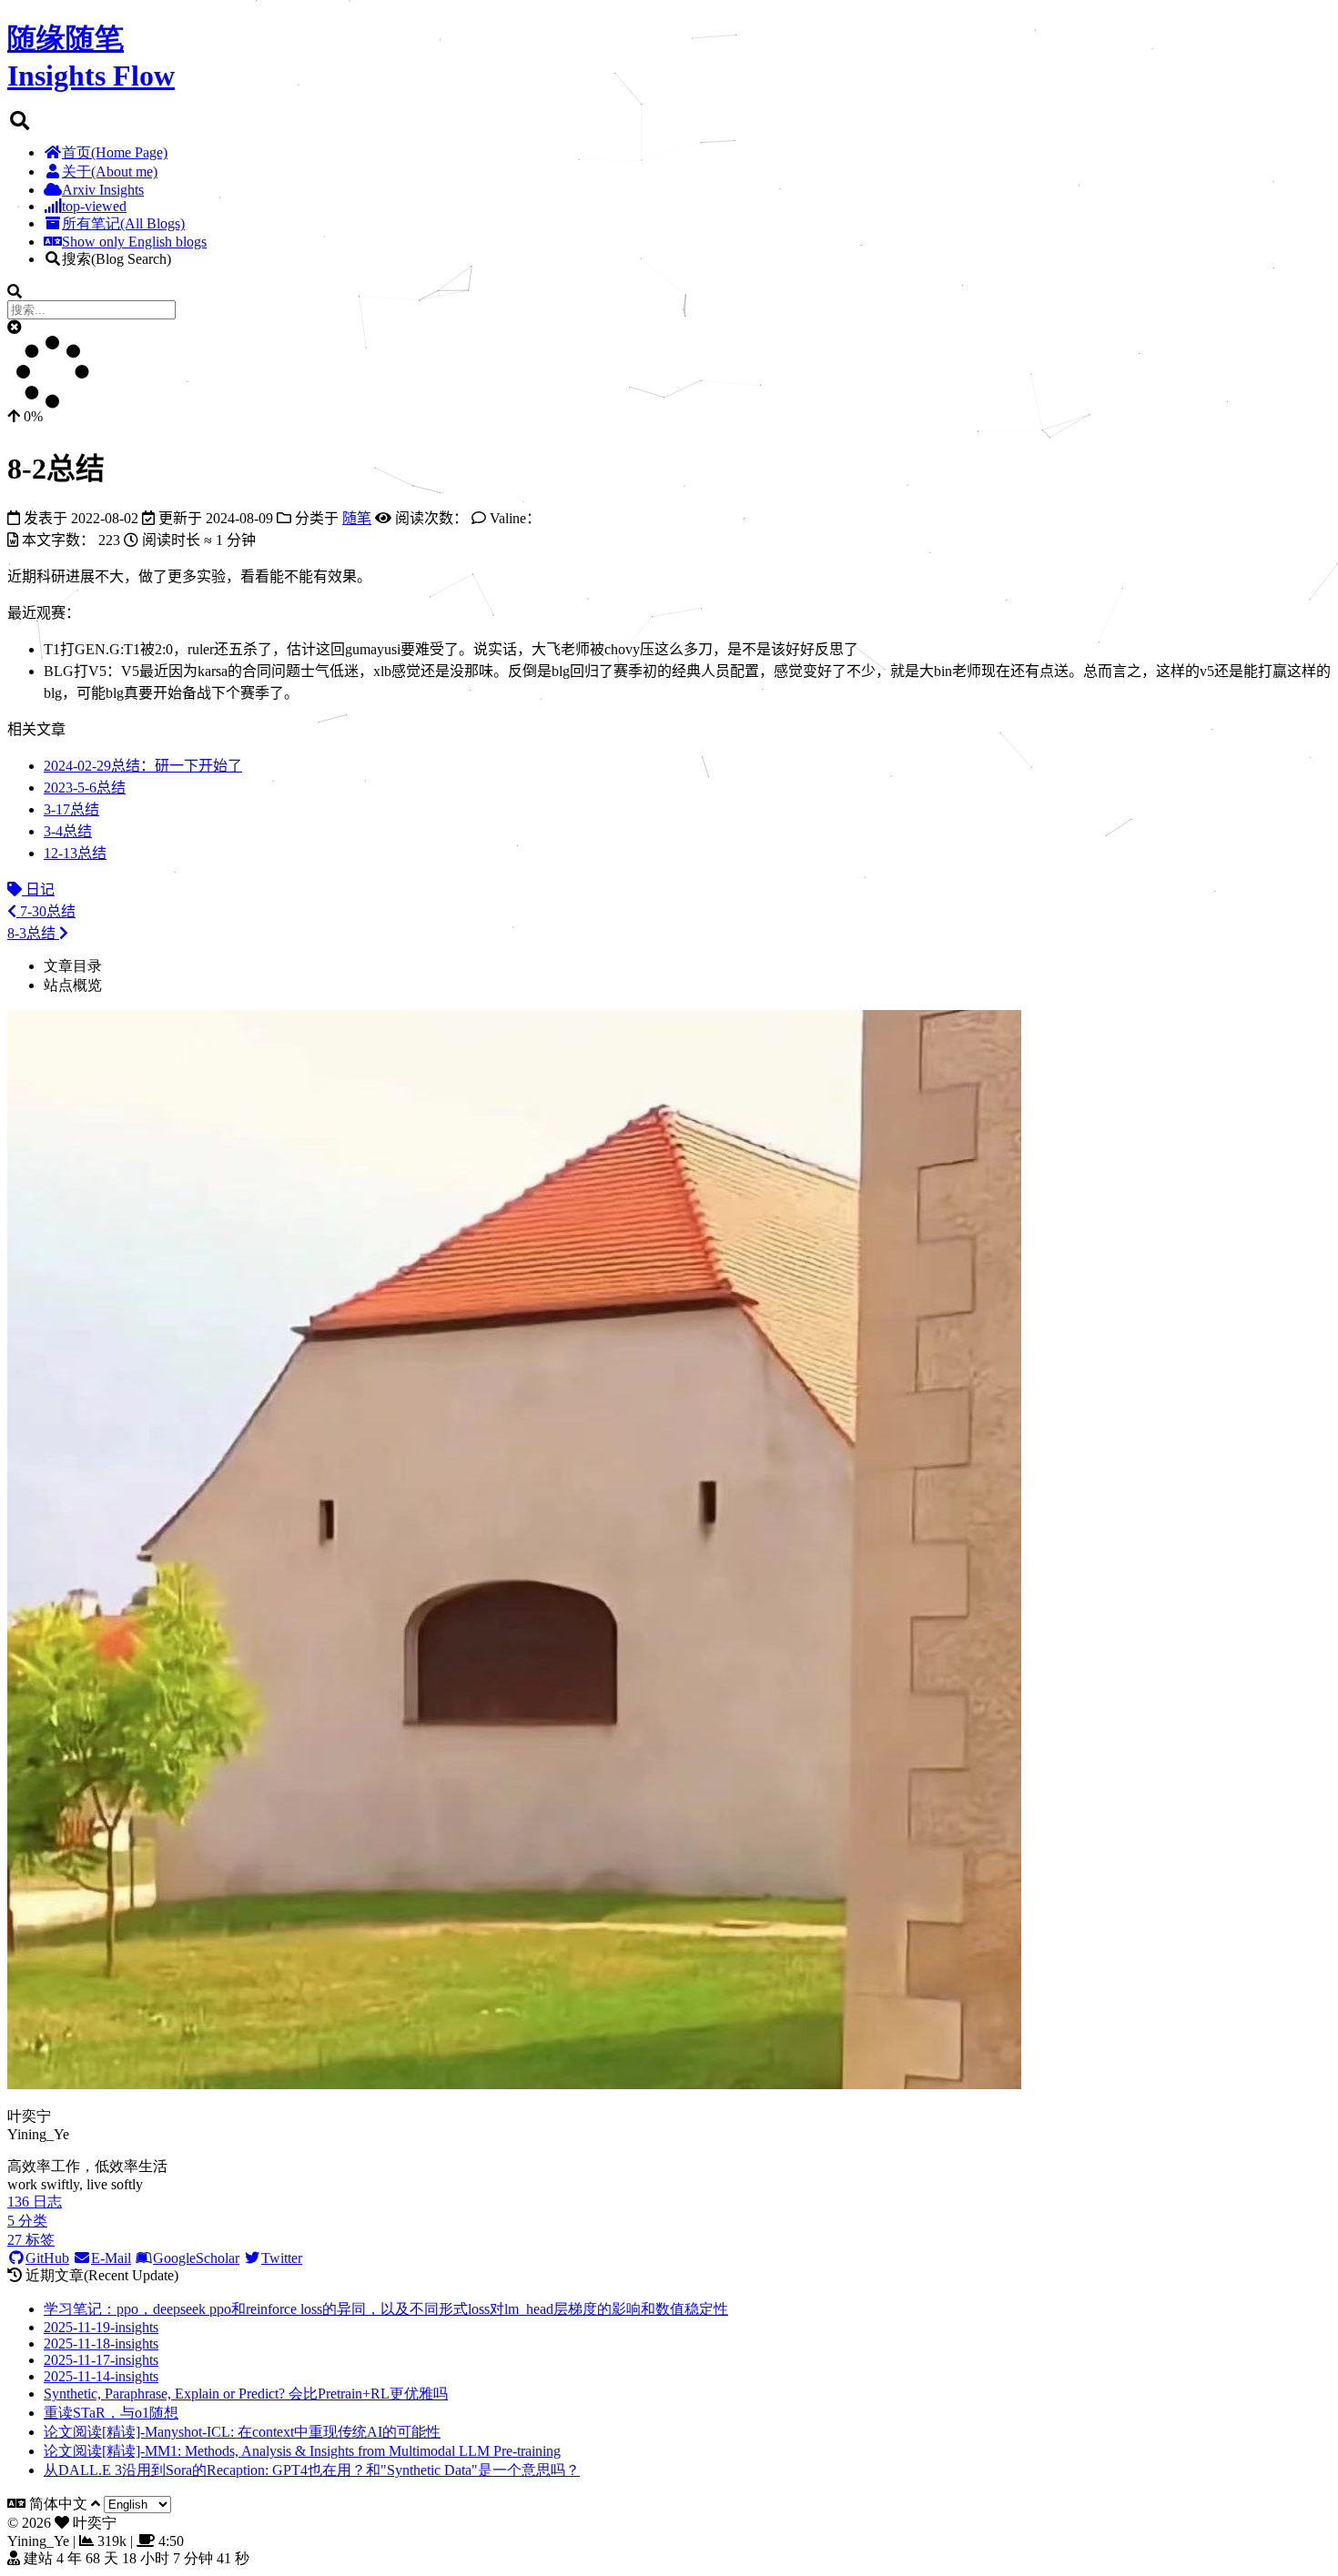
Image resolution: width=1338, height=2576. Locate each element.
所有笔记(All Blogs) (123, 223)
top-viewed (94, 206)
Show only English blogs (134, 242)
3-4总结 (68, 831)
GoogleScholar (196, 2258)
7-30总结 (46, 911)
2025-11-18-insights (101, 2344)
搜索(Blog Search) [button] (117, 259)
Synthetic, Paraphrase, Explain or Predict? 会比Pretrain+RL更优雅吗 (246, 2394)
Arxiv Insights (103, 190)
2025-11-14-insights (101, 2376)
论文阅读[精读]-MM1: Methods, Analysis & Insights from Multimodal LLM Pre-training (302, 2451)
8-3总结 (33, 933)
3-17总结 (71, 809)
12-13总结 (75, 853)
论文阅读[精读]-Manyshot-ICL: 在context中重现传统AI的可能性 (242, 2432)
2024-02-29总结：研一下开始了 (143, 766)
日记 (38, 889)
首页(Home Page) (115, 152)
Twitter (282, 2258)
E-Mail (111, 2258)
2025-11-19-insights (101, 2327)
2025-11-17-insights (101, 2360)
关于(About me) (110, 172)
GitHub (47, 2258)
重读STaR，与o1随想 (111, 2413)
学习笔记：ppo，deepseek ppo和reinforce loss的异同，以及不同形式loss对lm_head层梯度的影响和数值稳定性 (386, 2309)
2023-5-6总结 (85, 788)
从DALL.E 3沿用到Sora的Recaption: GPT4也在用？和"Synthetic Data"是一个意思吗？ (312, 2470)
